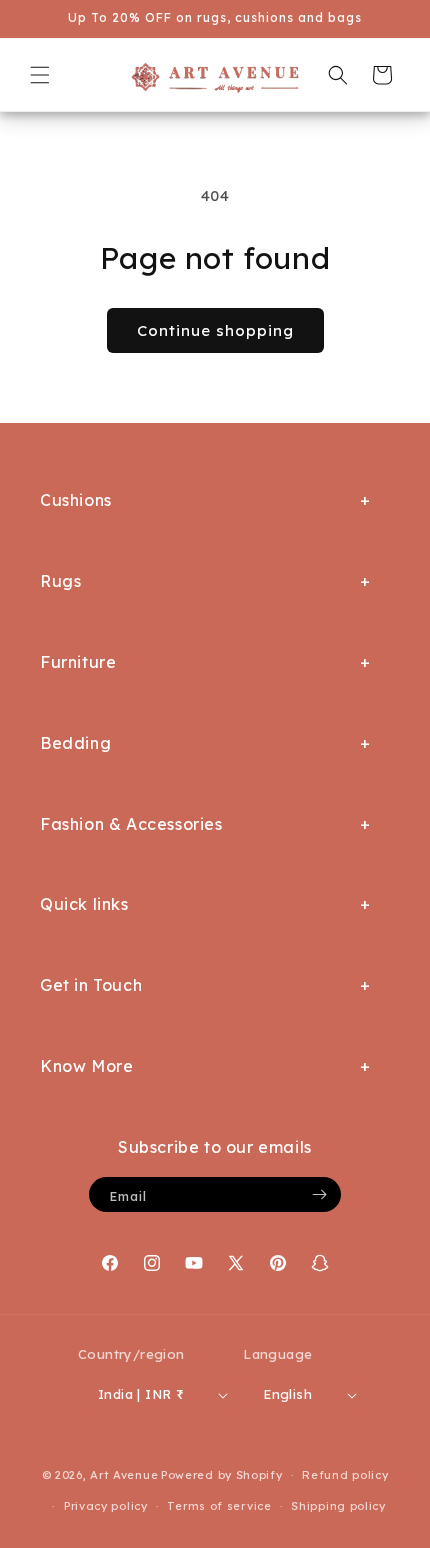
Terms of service (219, 1506)
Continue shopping (215, 330)
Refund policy (345, 1475)
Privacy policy (106, 1506)
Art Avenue (124, 1475)
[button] (40, 75)
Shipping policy (338, 1506)
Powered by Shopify (222, 1475)
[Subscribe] (319, 1194)
